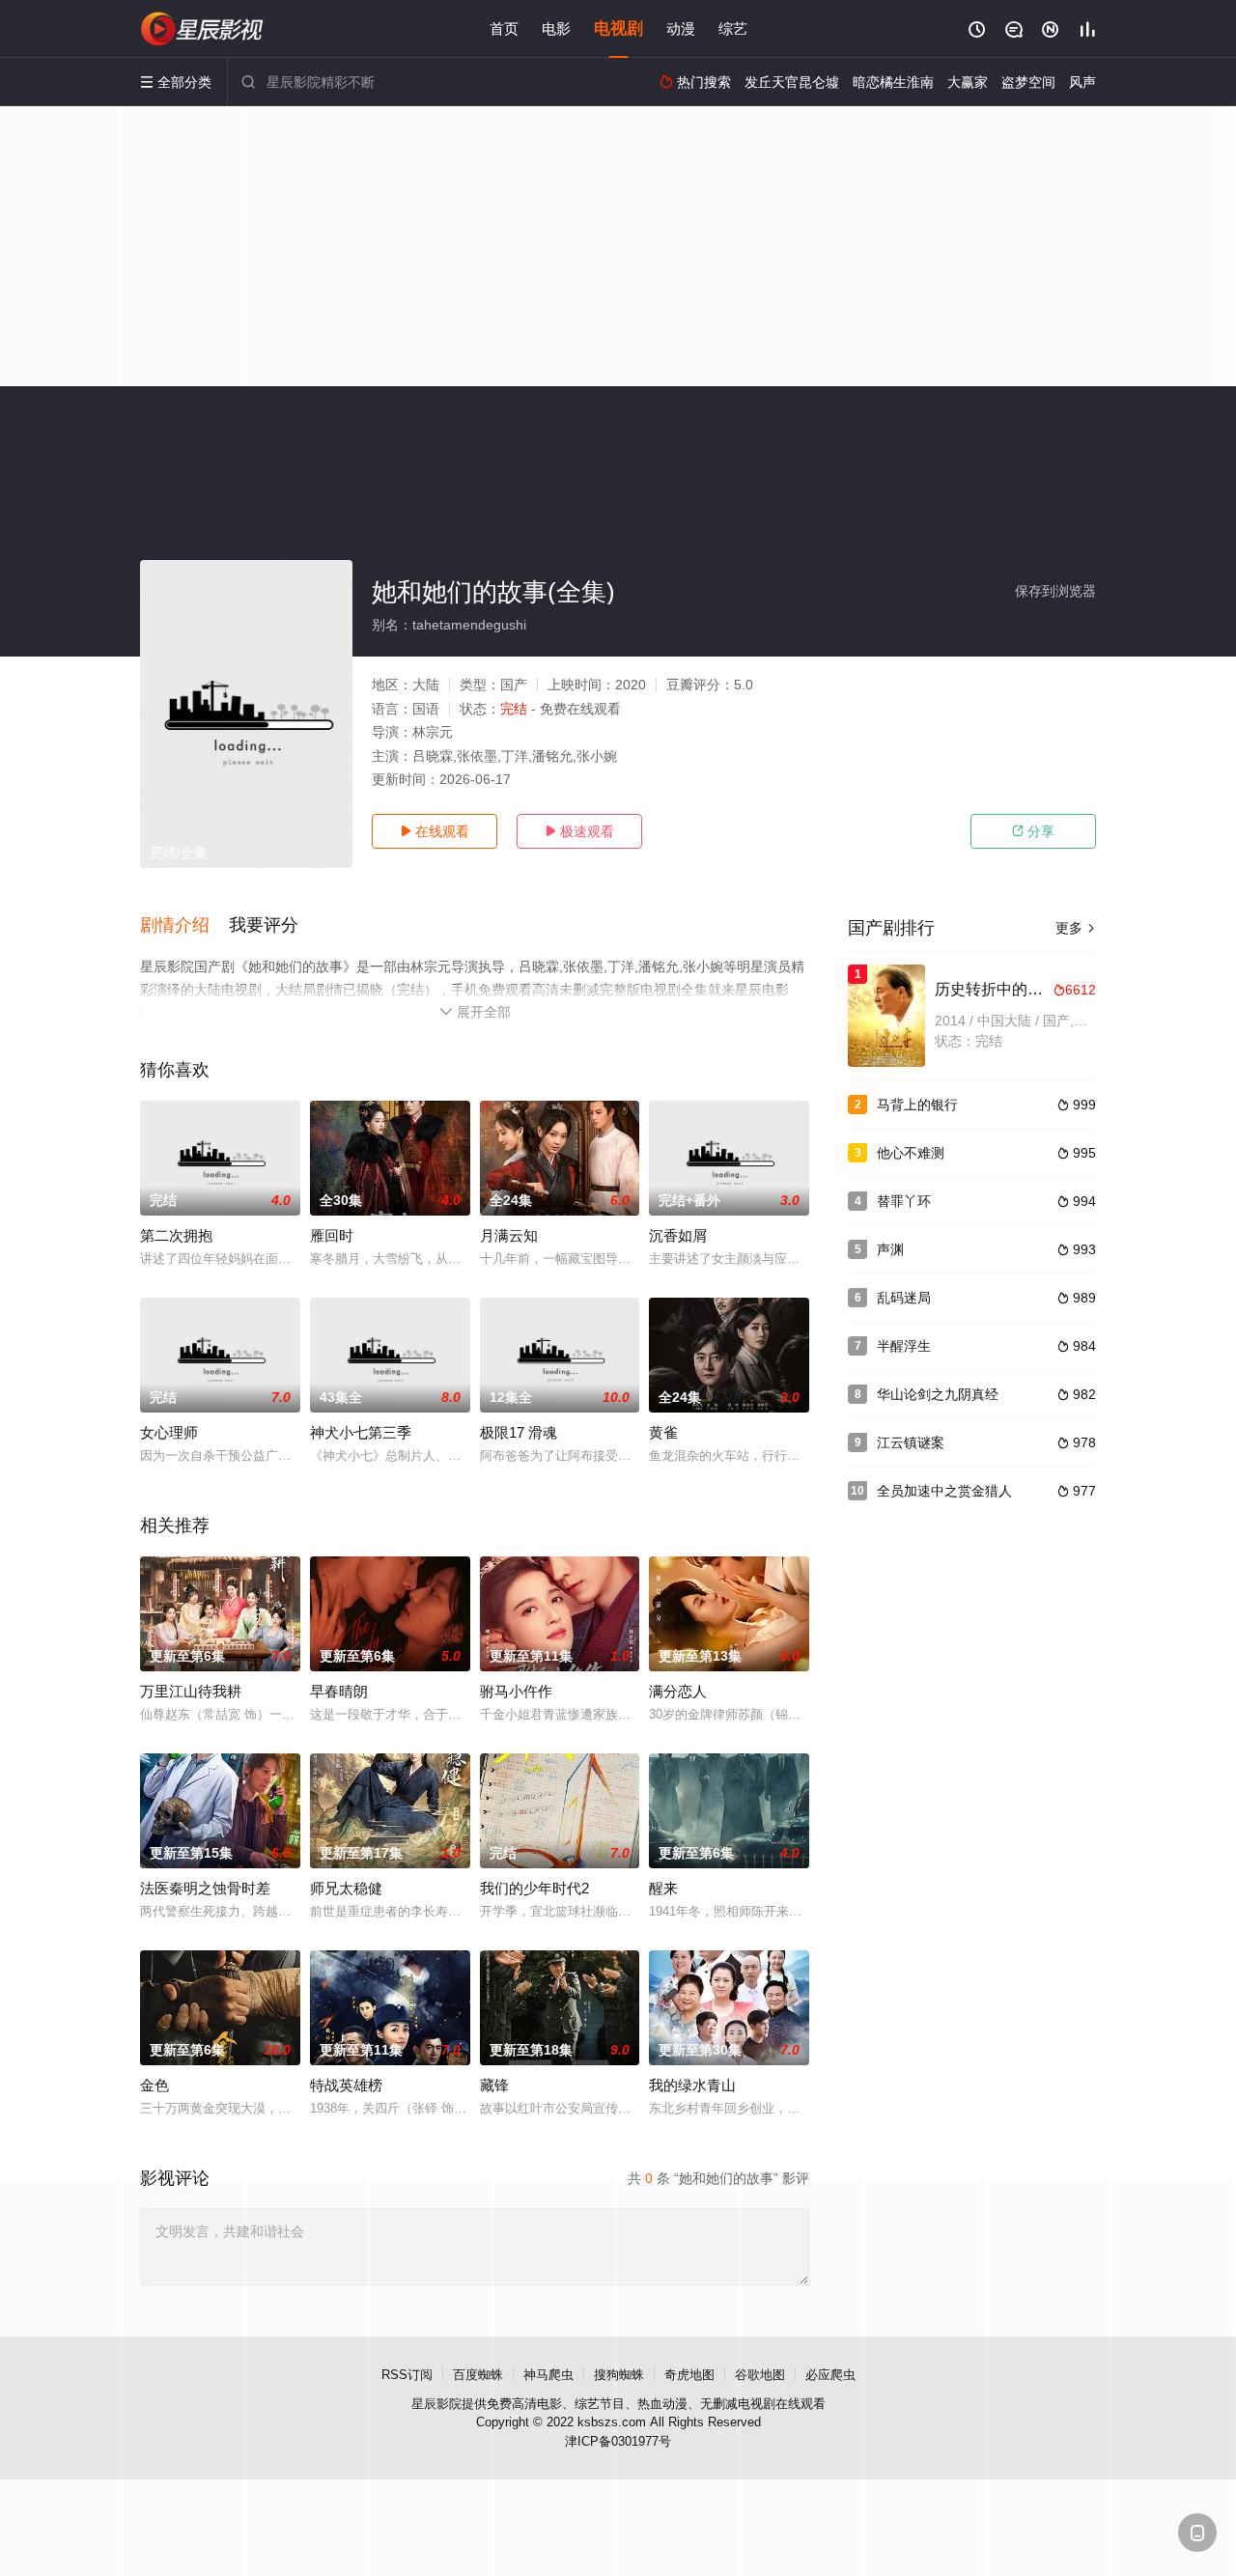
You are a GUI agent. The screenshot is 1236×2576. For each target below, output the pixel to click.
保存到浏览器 (1055, 591)
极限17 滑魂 (519, 1432)
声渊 (890, 1249)
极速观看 (579, 831)
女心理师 (169, 1432)
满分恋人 (678, 1691)
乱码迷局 (904, 1298)
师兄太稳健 (346, 1888)
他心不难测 (911, 1153)
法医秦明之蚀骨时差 (205, 1888)
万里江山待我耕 (191, 1691)
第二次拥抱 (176, 1235)
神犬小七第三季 (361, 1432)
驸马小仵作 (516, 1691)
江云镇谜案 (911, 1442)
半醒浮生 (904, 1346)
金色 (154, 2085)
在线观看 (435, 831)
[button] (184, 926)
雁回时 (332, 1235)
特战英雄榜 (346, 2085)
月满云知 (509, 1235)
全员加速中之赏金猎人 (944, 1491)
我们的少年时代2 (534, 1888)
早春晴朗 (339, 1691)
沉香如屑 (678, 1235)
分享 (1033, 831)
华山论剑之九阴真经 (938, 1394)
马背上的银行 (917, 1105)
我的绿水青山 (692, 2085)
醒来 (663, 1888)
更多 (1076, 928)
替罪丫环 (904, 1201)
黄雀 (663, 1432)
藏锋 (494, 2085)
